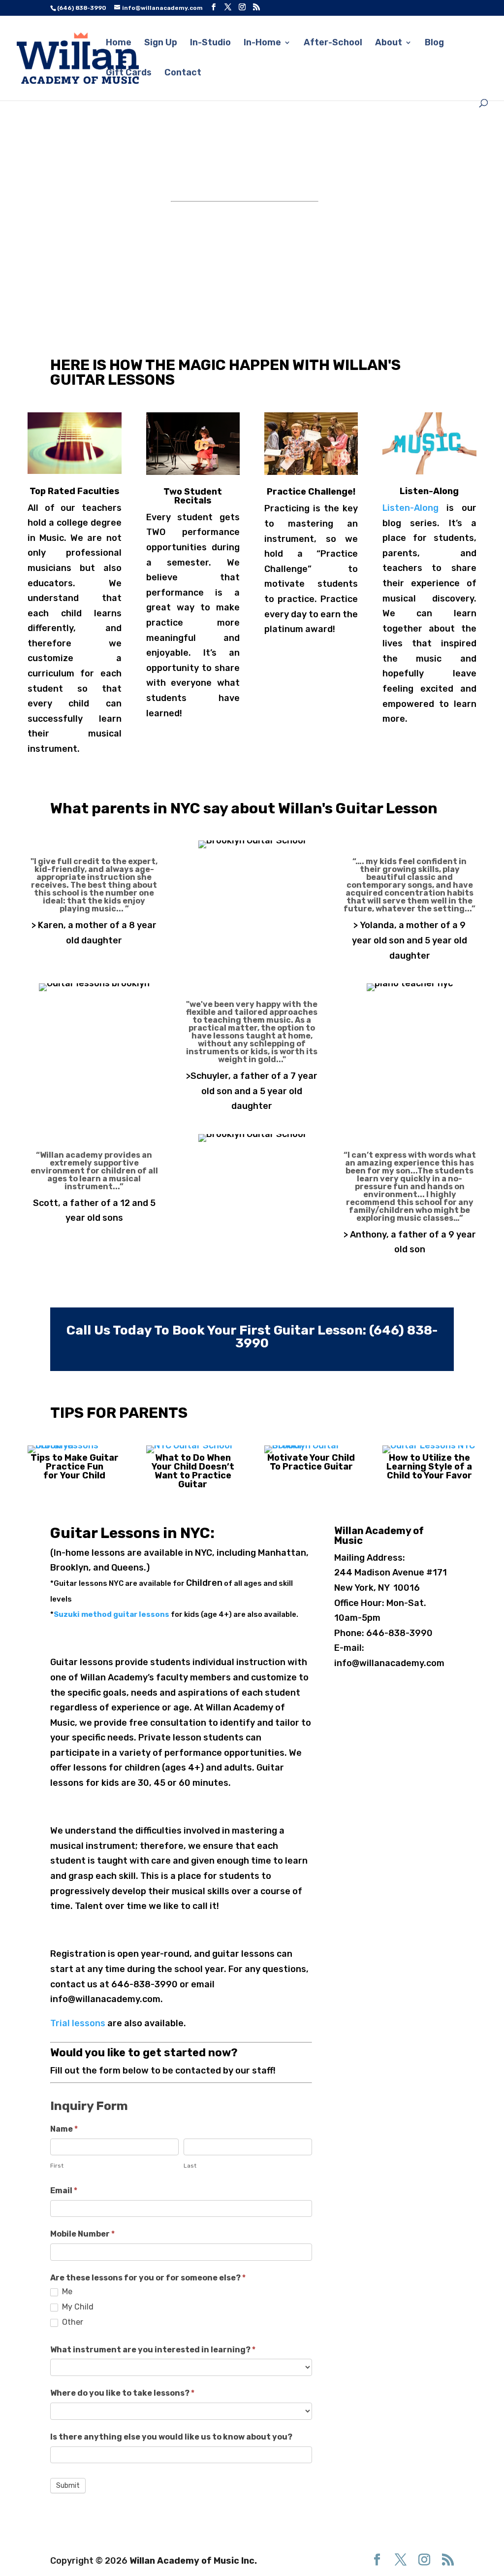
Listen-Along (410, 508)
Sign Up (161, 43)
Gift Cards (129, 73)
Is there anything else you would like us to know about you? (171, 2437)
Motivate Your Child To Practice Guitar (311, 1462)
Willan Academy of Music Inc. (193, 2561)
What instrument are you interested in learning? (153, 2350)
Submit (68, 2486)
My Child (77, 2307)
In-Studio (210, 43)
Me (66, 2292)
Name (64, 2129)
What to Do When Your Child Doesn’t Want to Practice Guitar (193, 1471)
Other (72, 2322)
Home (119, 43)
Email (64, 2191)
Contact (183, 73)
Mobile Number (82, 2234)
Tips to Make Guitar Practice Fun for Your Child (75, 1467)
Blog (434, 43)
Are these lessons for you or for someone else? (148, 2278)
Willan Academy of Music (379, 1536)
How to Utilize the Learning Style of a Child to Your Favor (429, 1467)
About (389, 43)
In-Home (262, 43)
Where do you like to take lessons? (122, 2393)
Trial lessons (78, 2023)
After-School (333, 43)
